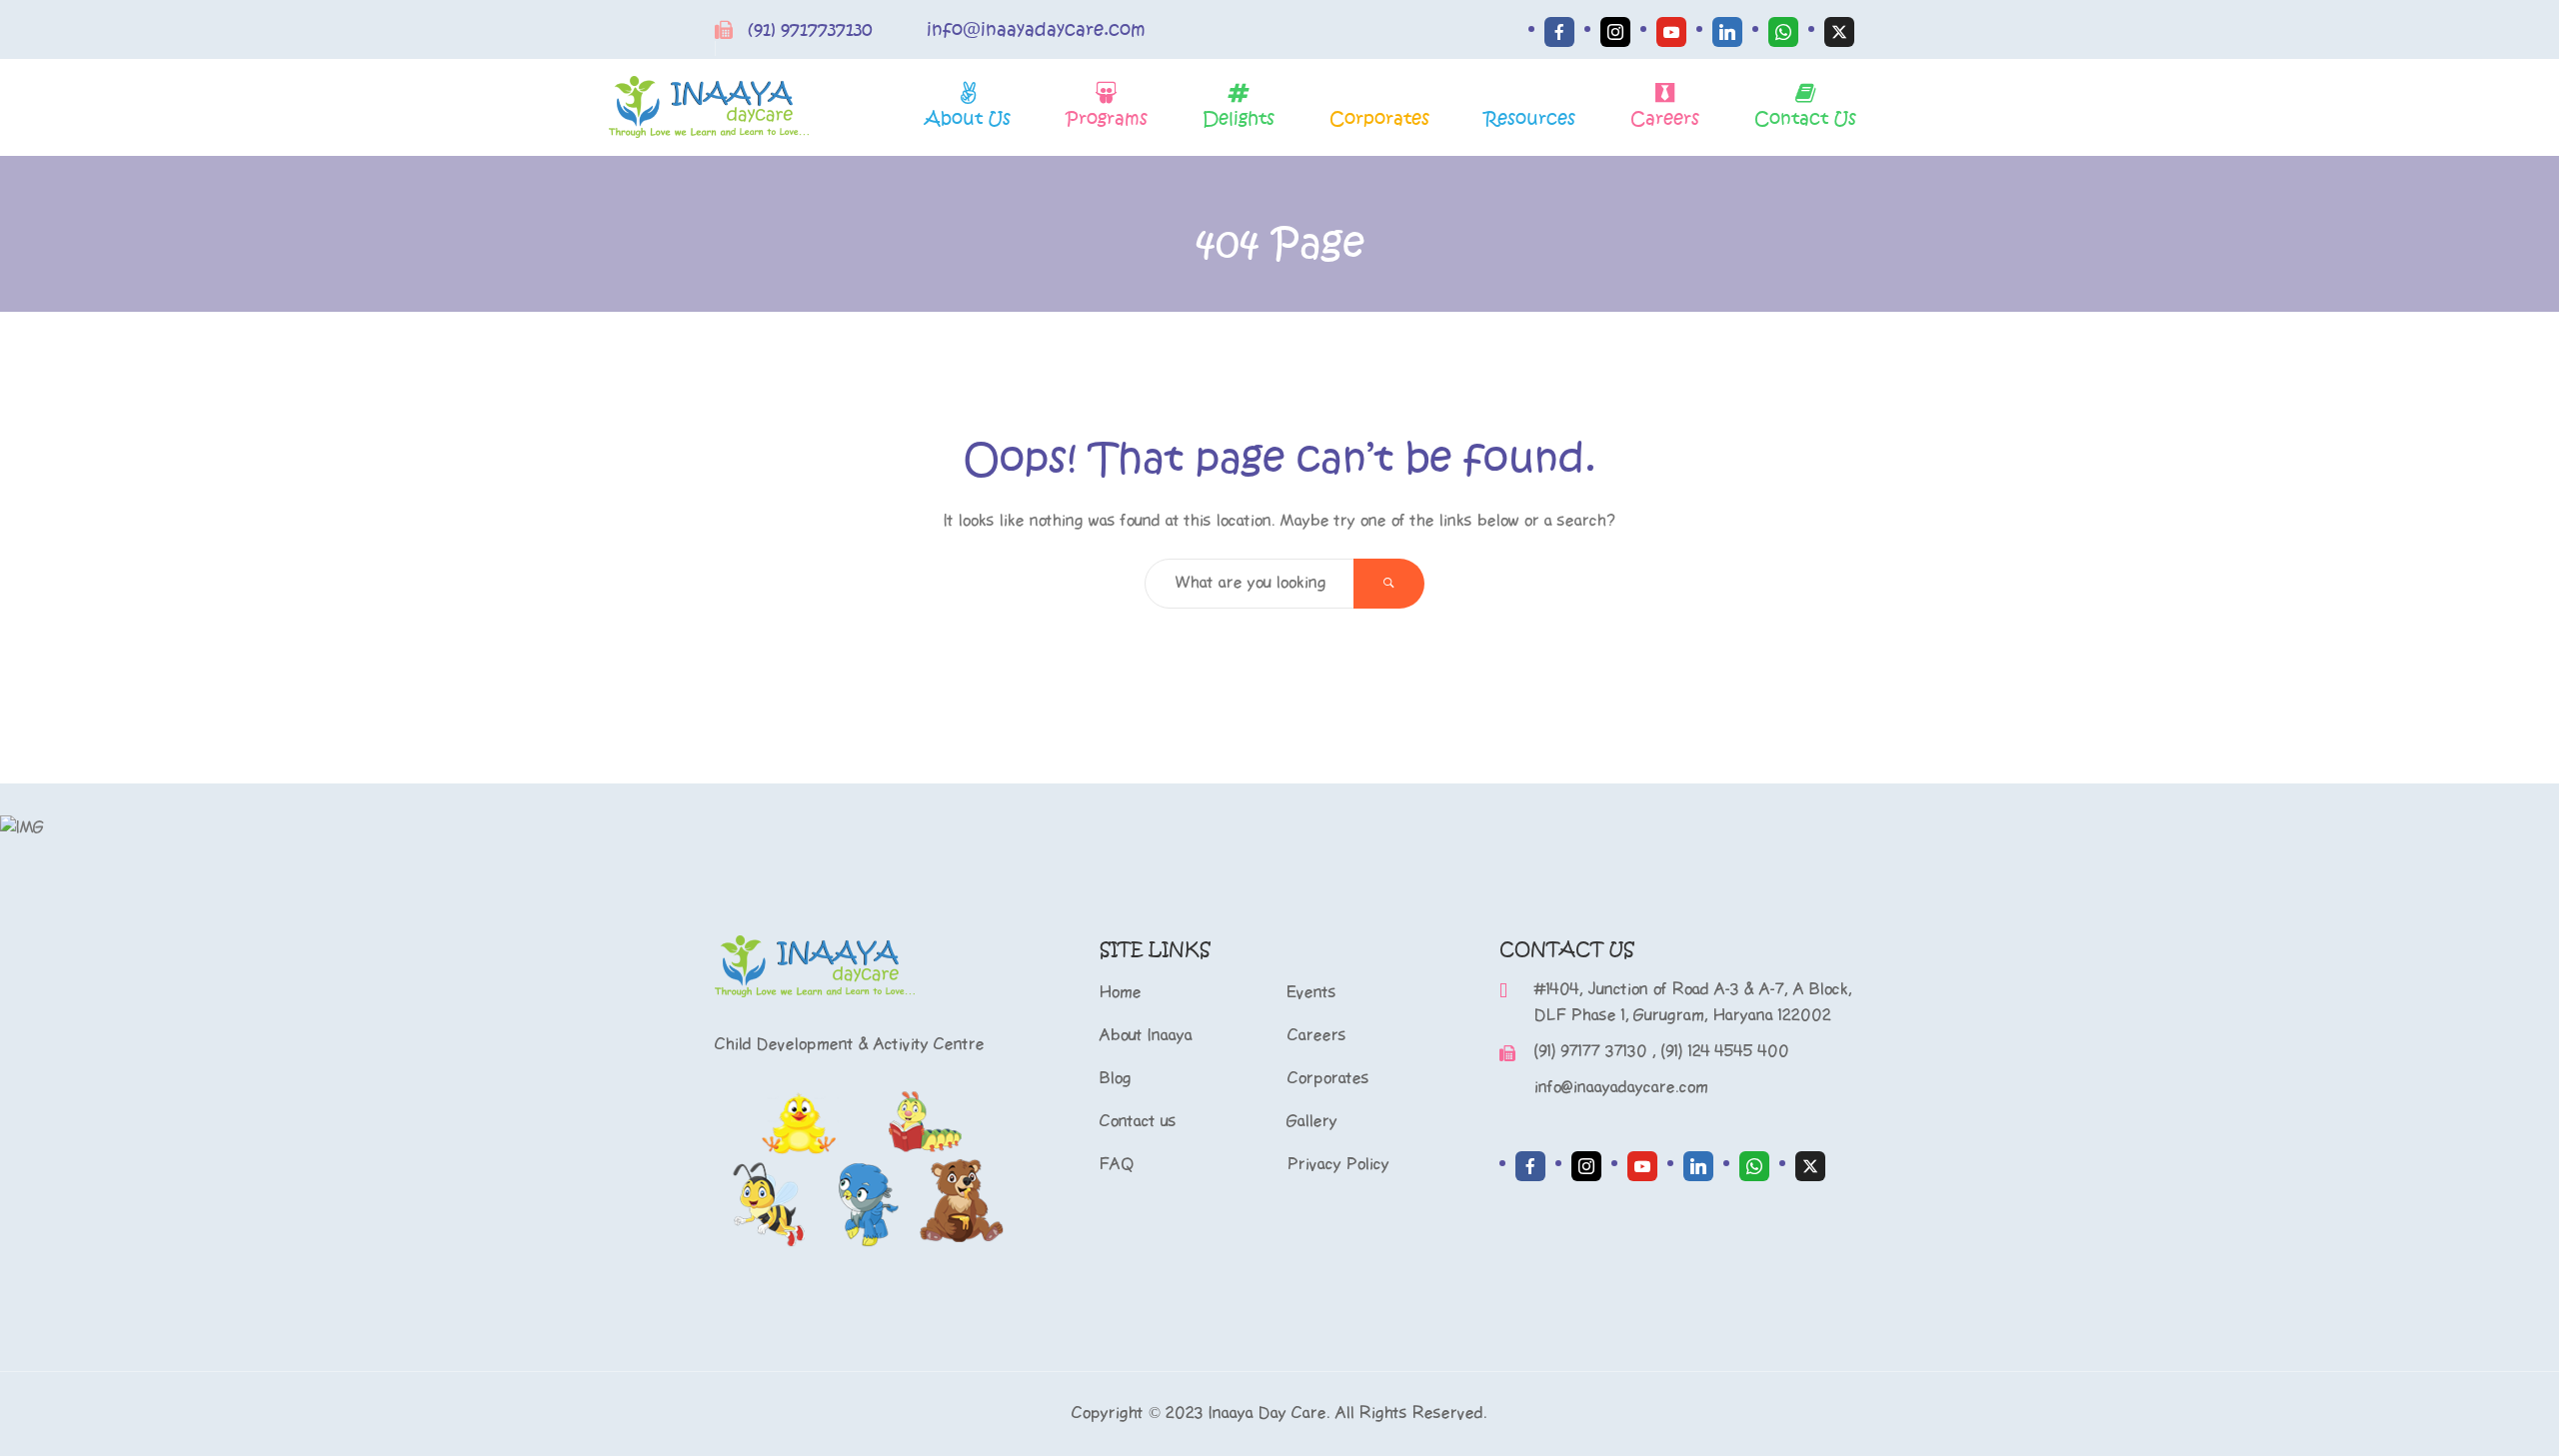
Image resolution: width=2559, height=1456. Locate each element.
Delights (1239, 119)
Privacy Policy (1338, 1165)
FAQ (1117, 1165)
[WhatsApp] (1783, 32)
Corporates (1379, 119)
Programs (1107, 119)
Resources (1530, 119)
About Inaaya (1146, 1036)
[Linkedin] (1727, 32)
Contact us (1138, 1122)
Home (1121, 993)
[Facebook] (1559, 32)
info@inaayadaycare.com (1036, 29)
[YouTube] (1671, 32)
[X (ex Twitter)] (1839, 32)
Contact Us (1805, 119)
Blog (1116, 1079)
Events (1312, 993)
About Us (968, 119)
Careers (1665, 119)
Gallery (1312, 1122)
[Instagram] (1615, 32)
